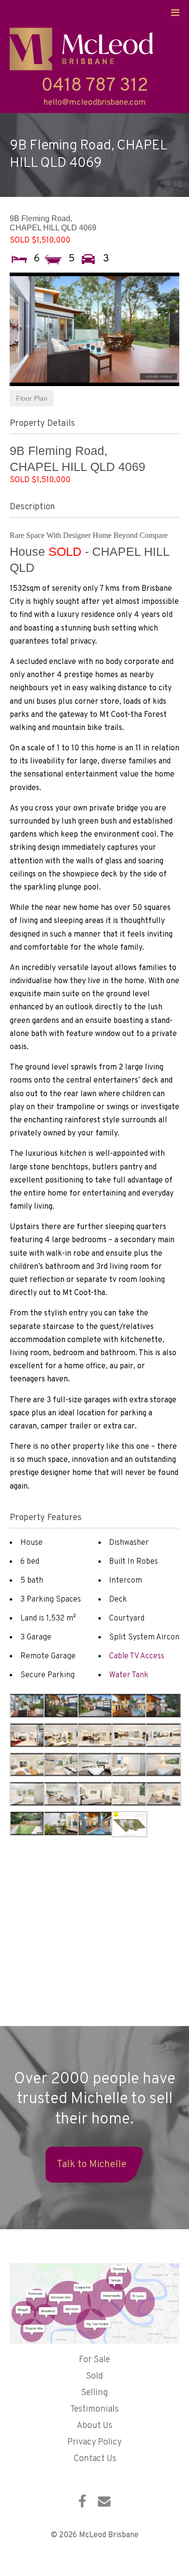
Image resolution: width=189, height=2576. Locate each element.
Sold (94, 2376)
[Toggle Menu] (175, 13)
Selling (94, 2393)
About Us (94, 2426)
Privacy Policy (94, 2442)
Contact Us (95, 2459)
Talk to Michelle (92, 2165)
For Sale (94, 2360)
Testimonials (94, 2409)
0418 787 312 (95, 86)
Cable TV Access (137, 1656)
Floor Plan (32, 398)
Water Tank (129, 1675)
